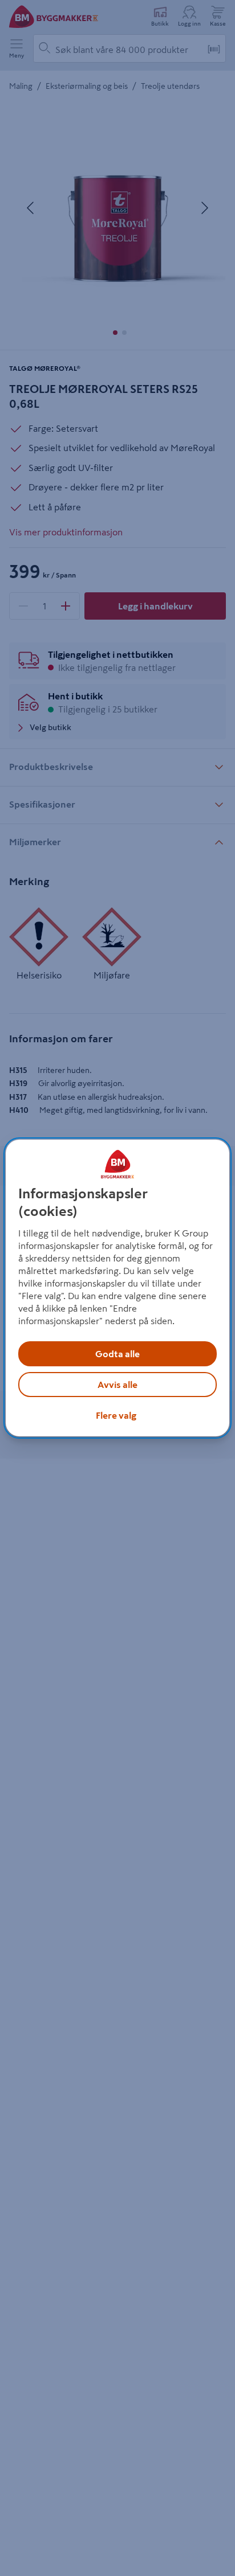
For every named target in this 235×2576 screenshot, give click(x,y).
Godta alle (117, 1354)
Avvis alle (117, 1385)
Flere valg (116, 1415)
